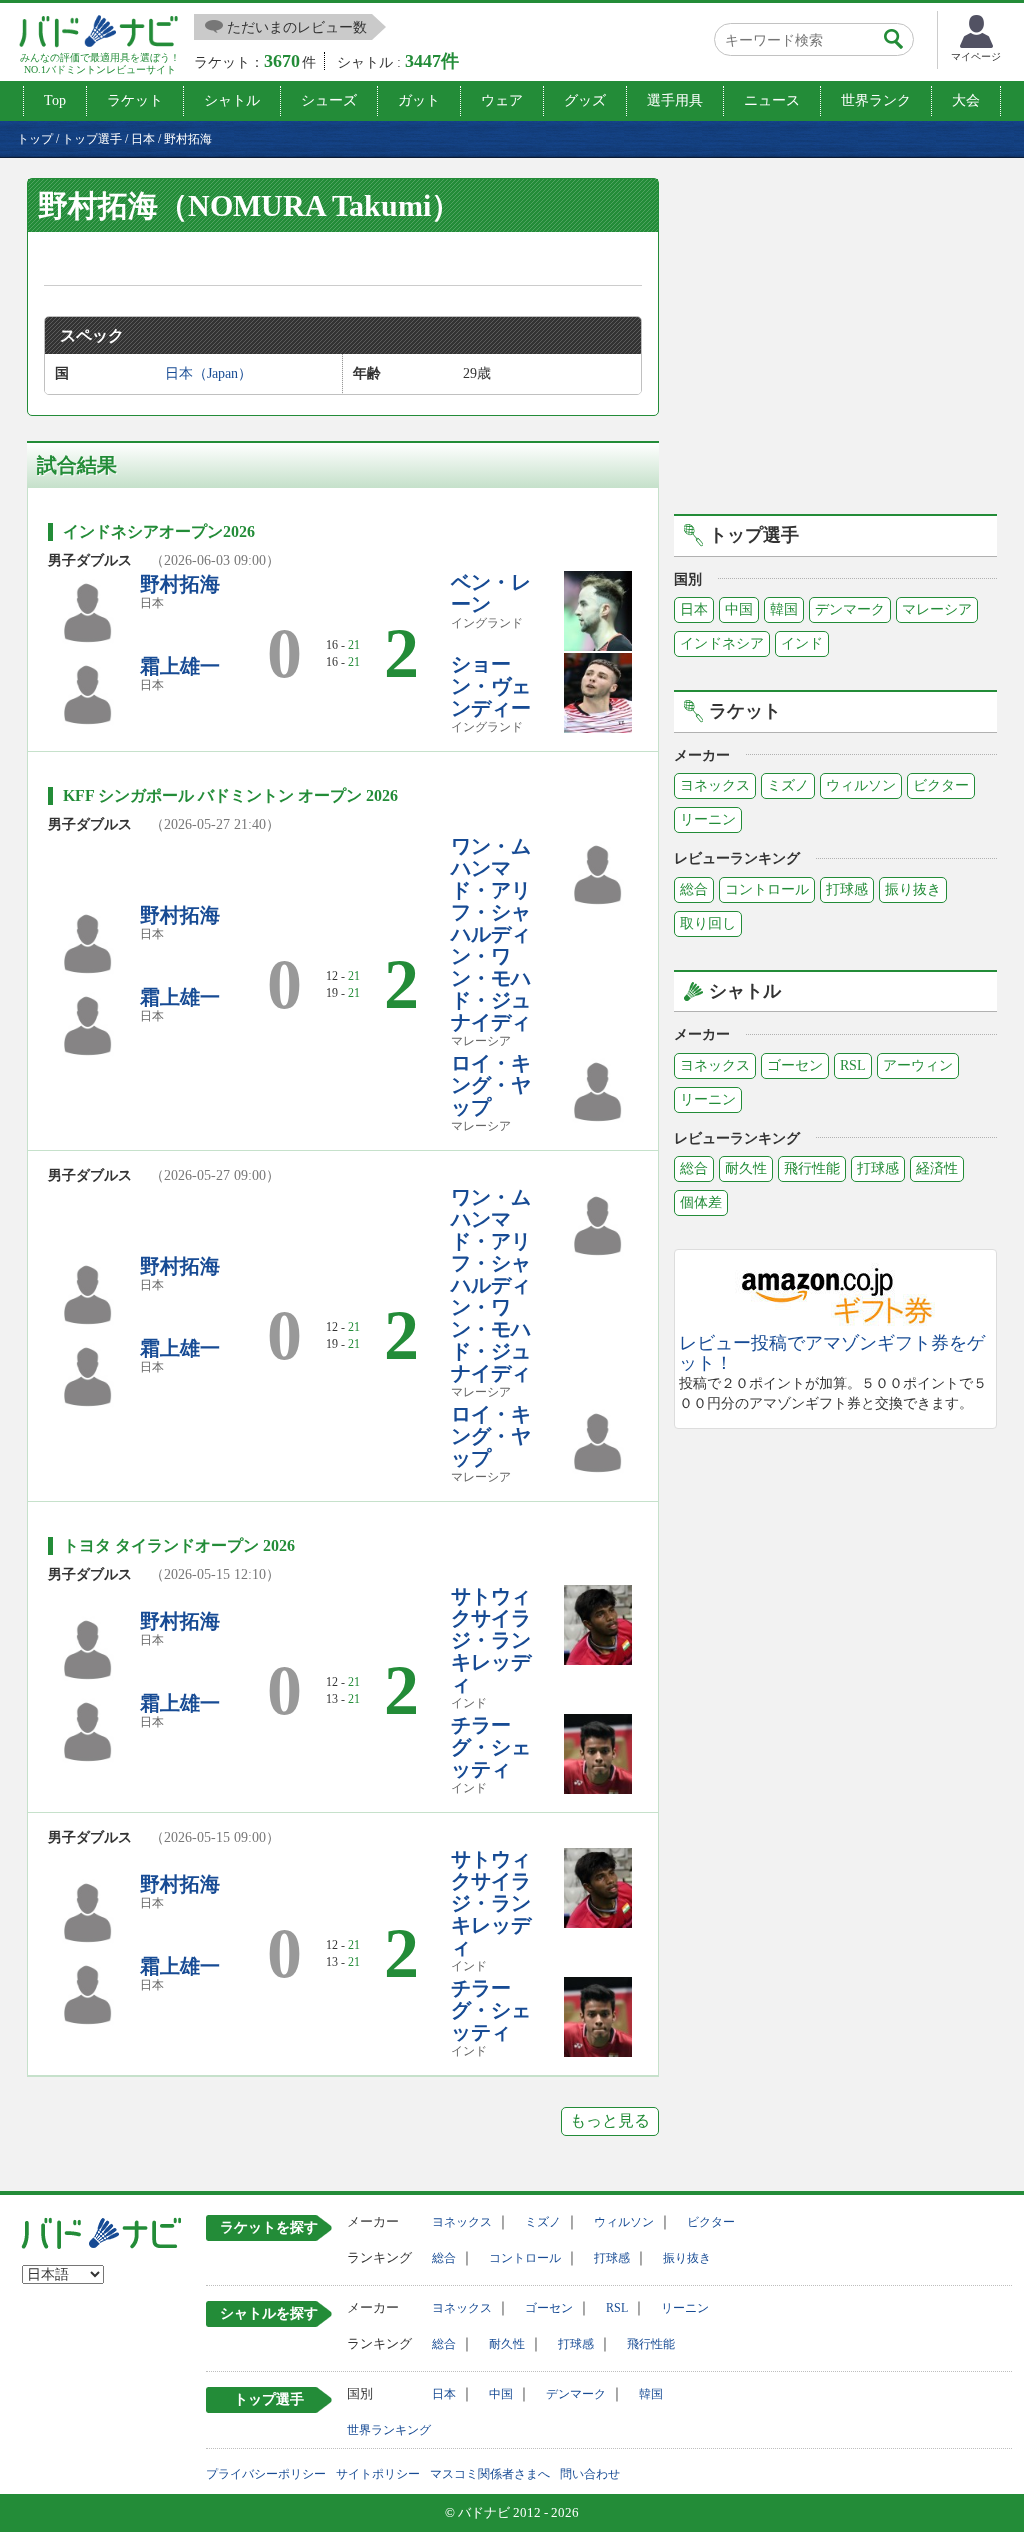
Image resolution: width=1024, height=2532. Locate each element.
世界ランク (876, 100)
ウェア (502, 100)
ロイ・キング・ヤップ (491, 1085)
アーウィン (918, 1065)
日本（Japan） (208, 373)
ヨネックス (715, 785)
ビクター (941, 785)
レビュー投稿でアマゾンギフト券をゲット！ (832, 1353)
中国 (739, 609)
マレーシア (937, 609)
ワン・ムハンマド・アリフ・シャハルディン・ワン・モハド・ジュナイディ (491, 934)
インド (802, 643)
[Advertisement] (842, 343)
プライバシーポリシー (266, 2474)
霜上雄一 (180, 666)
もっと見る (610, 2120)
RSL (853, 1065)
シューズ (329, 100)
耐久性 (746, 1168)
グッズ (585, 100)
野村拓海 (180, 584)
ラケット (135, 100)
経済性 (937, 1168)
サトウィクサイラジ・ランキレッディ (491, 1640)
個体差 (701, 1202)
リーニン (708, 819)
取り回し (708, 923)
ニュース (772, 100)
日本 (694, 609)
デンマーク (850, 609)
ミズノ (788, 785)
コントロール (767, 889)
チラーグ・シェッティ (491, 1747)
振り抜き (913, 889)
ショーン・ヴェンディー (491, 686)
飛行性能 (812, 1168)
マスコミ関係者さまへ (490, 2474)
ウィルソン (861, 785)
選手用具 (675, 100)
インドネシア (722, 643)
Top (55, 100)
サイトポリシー (378, 2474)
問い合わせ (590, 2474)
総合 (694, 889)
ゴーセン (795, 1065)
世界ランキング (389, 2430)
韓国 (784, 609)
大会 (966, 100)
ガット (419, 100)
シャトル (232, 100)
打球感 (847, 889)
